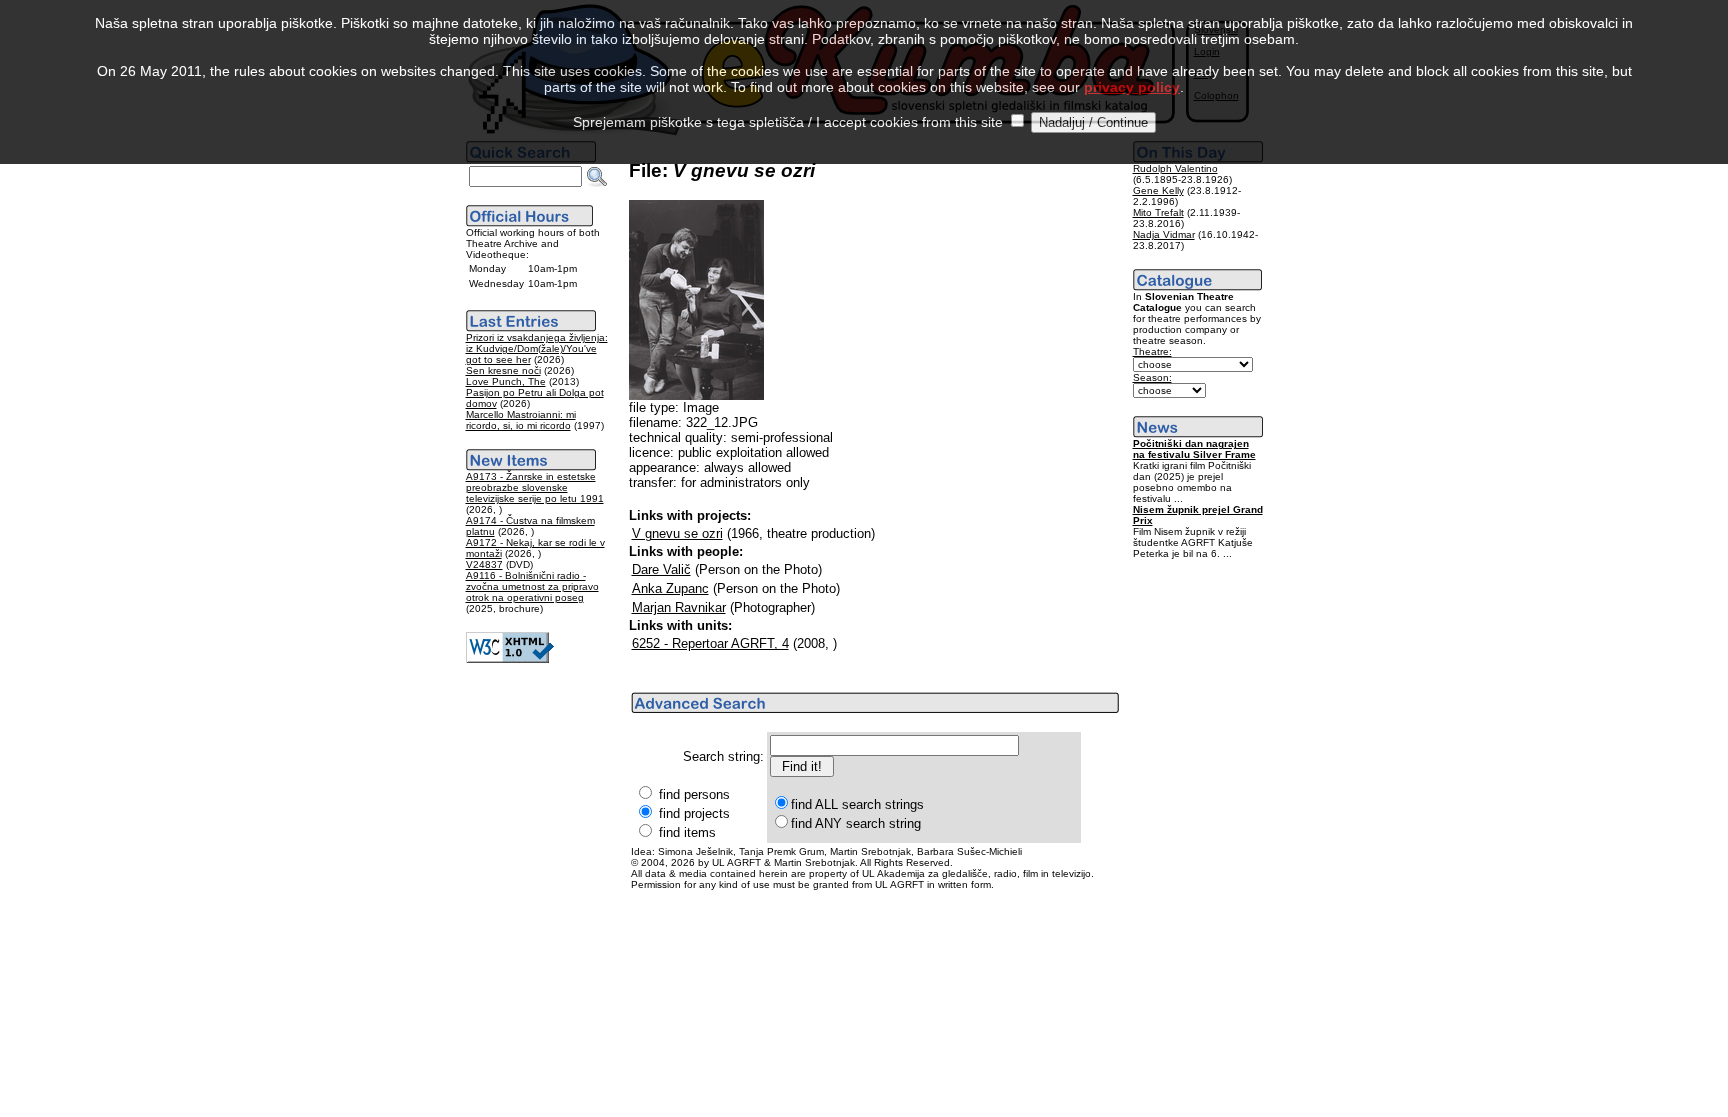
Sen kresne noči (503, 370)
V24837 (484, 564)
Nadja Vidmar (1164, 234)
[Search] (597, 177)
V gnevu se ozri (677, 533)
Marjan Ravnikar (679, 607)
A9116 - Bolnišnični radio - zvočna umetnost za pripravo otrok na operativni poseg (532, 586)
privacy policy (1132, 87)
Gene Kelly (1158, 190)
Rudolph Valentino (1175, 168)
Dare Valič (661, 569)
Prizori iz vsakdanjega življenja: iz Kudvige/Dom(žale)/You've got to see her (537, 348)
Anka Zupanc (670, 588)
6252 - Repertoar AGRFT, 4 (710, 643)
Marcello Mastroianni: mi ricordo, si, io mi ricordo (521, 420)
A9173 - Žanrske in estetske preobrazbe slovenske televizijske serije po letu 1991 (535, 487)
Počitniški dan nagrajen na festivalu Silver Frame (1194, 449)
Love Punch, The (506, 381)
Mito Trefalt (1158, 212)
